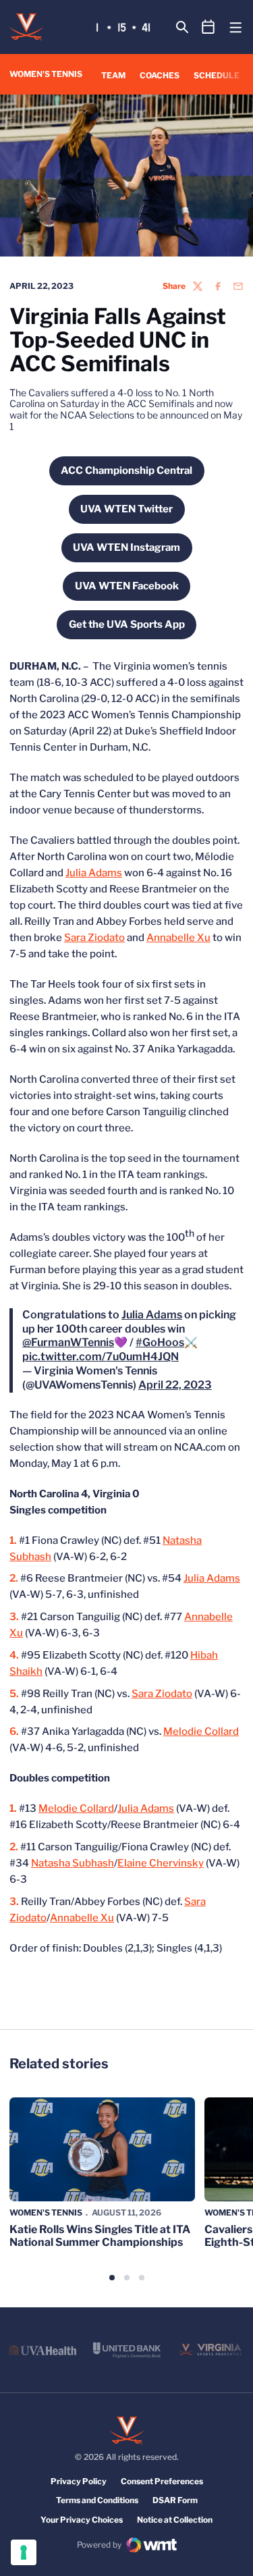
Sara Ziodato (94, 938)
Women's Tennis (46, 2212)
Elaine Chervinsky (161, 1863)
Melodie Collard (201, 1732)
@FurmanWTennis (68, 1342)
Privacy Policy (79, 2481)
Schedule (217, 75)
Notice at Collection (175, 2520)
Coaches (160, 75)
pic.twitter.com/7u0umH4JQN (101, 1357)
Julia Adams (94, 873)
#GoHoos (160, 1342)
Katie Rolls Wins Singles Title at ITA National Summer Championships (100, 2236)
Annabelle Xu (178, 938)
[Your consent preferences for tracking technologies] (24, 2552)
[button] (112, 2278)
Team (113, 75)
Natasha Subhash (73, 1863)
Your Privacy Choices (82, 2520)
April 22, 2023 (175, 1385)
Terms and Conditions (97, 2500)
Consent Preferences (162, 2481)
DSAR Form (175, 2500)
